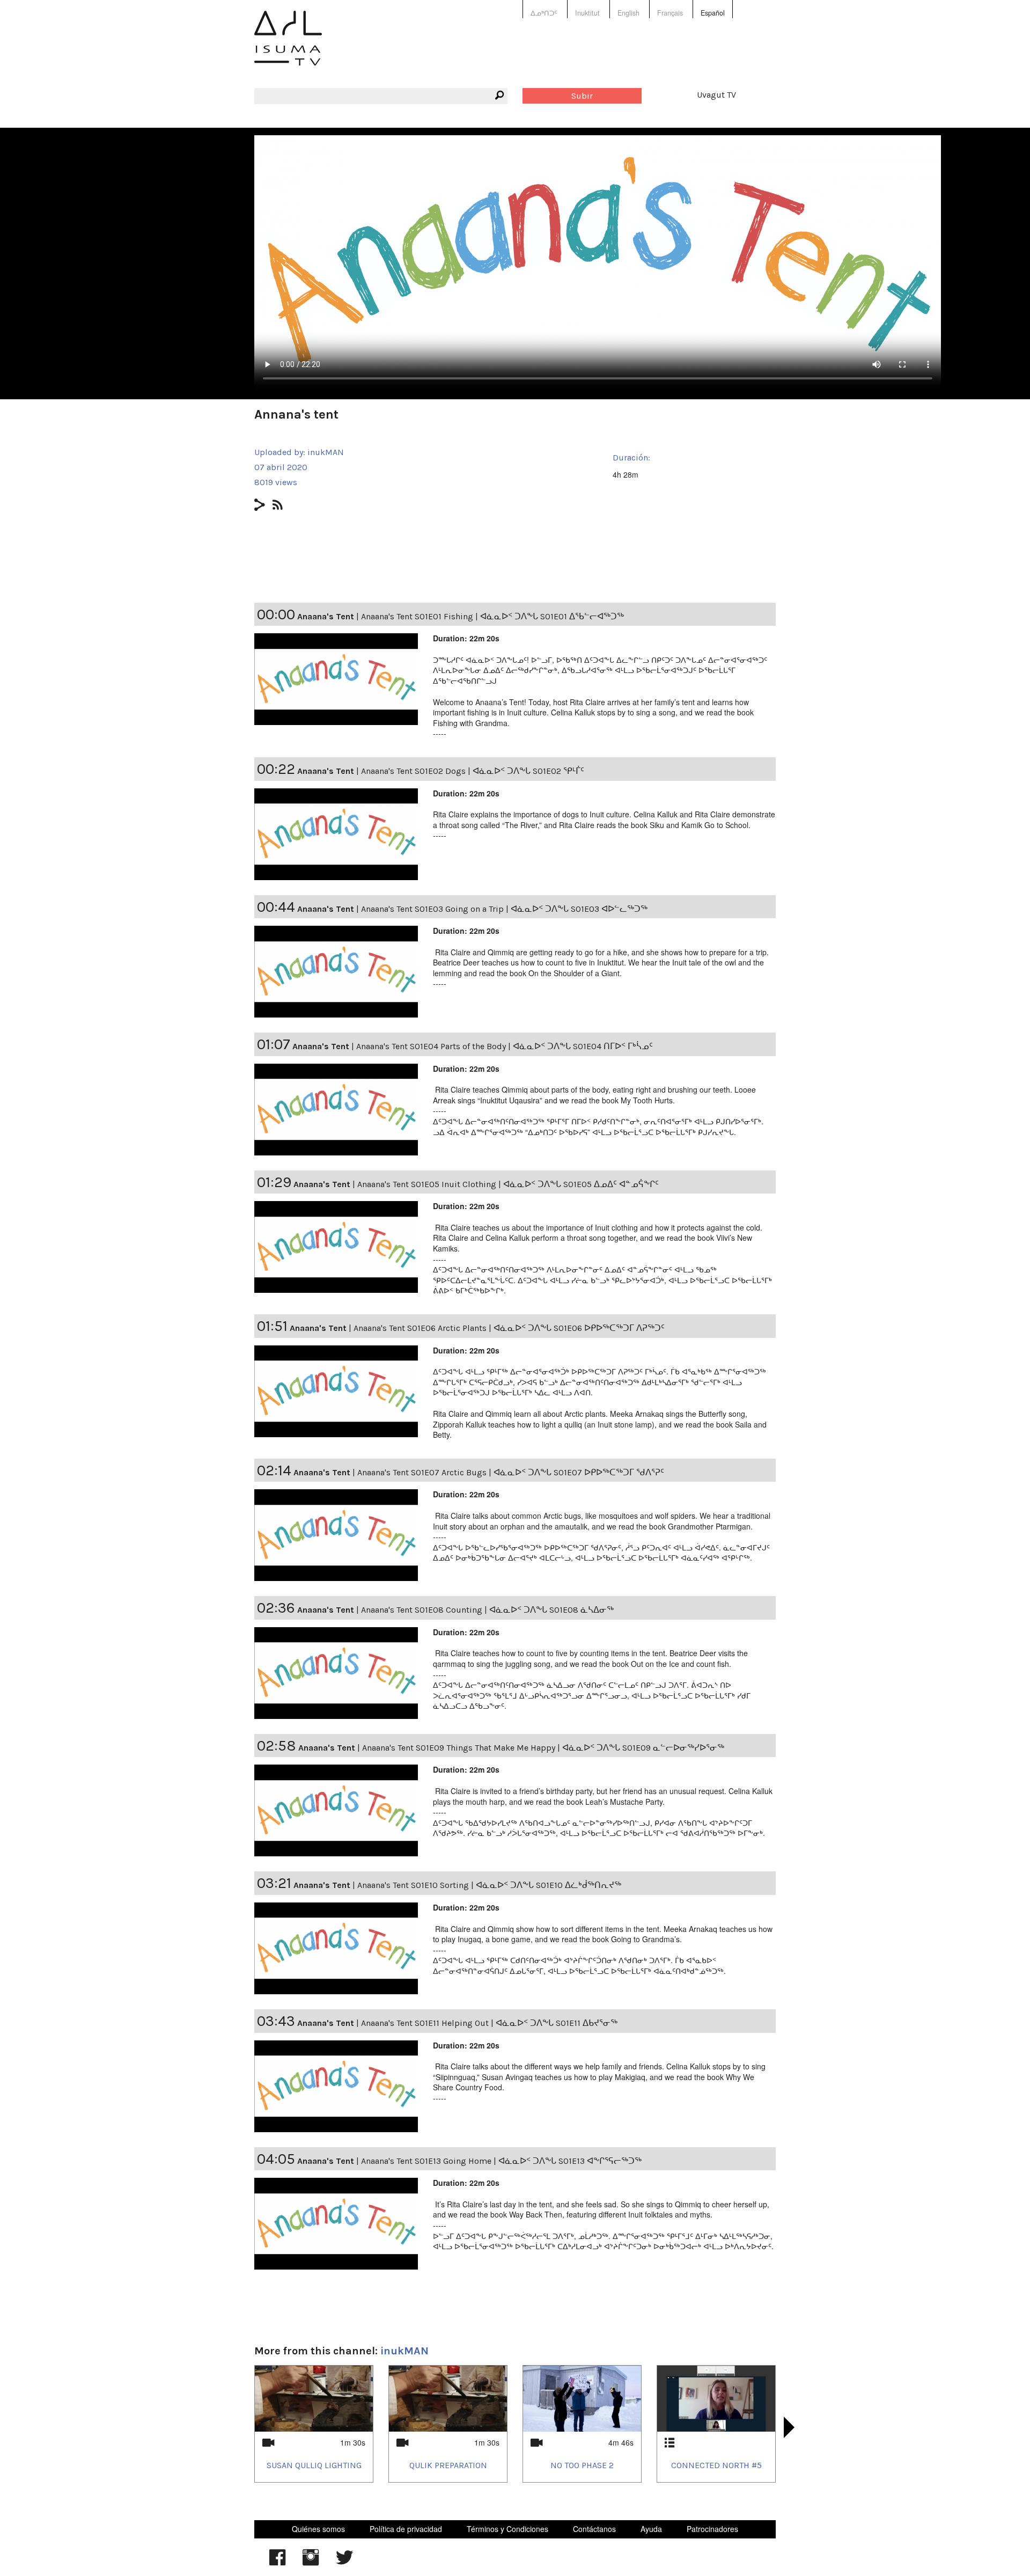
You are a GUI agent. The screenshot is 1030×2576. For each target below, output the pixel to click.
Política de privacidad (406, 2529)
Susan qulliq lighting (314, 2465)
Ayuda (651, 2529)
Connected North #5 (716, 2465)
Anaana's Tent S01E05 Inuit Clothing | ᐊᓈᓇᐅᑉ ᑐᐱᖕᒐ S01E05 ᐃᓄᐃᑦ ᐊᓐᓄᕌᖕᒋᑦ (508, 1184)
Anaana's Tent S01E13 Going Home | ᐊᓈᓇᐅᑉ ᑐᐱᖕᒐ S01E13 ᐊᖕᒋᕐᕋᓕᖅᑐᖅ (501, 2161)
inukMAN (326, 452)
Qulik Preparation (448, 2465)
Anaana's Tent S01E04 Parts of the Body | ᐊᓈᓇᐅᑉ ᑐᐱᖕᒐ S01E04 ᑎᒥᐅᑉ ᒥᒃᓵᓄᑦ (505, 1046)
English (628, 13)
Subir (582, 96)
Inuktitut (587, 13)
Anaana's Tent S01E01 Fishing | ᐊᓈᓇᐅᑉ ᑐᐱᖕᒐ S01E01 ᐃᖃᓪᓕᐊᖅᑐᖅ (492, 616)
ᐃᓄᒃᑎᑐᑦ (544, 13)
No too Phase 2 (582, 2465)
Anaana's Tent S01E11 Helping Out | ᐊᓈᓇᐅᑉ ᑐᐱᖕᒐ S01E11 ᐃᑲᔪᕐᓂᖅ (489, 2023)
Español (713, 13)
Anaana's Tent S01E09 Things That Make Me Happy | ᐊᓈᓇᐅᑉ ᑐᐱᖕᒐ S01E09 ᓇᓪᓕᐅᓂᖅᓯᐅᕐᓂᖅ (543, 1748)
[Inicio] (288, 46)
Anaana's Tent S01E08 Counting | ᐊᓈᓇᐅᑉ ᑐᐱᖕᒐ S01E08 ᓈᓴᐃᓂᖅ (487, 1610)
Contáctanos (594, 2529)
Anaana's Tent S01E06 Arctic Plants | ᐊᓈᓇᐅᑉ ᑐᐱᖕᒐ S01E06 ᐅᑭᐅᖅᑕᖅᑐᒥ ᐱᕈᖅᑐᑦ (509, 1328)
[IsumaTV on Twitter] (344, 2563)
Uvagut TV (716, 95)
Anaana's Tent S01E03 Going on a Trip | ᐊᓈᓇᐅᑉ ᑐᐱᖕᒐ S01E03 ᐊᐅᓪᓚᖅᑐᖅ (504, 909)
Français (670, 13)
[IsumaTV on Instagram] (311, 2563)
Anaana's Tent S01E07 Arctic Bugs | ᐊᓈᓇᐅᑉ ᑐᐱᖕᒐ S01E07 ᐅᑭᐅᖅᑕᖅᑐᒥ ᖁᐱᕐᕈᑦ (511, 1472)
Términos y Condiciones (507, 2529)
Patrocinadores (712, 2529)
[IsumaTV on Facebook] (277, 2563)
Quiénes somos (318, 2529)
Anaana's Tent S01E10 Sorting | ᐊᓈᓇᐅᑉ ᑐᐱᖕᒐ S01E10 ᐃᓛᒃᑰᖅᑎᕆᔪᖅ (489, 1885)
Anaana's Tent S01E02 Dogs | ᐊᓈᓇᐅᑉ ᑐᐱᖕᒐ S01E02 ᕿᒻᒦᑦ (473, 771)
